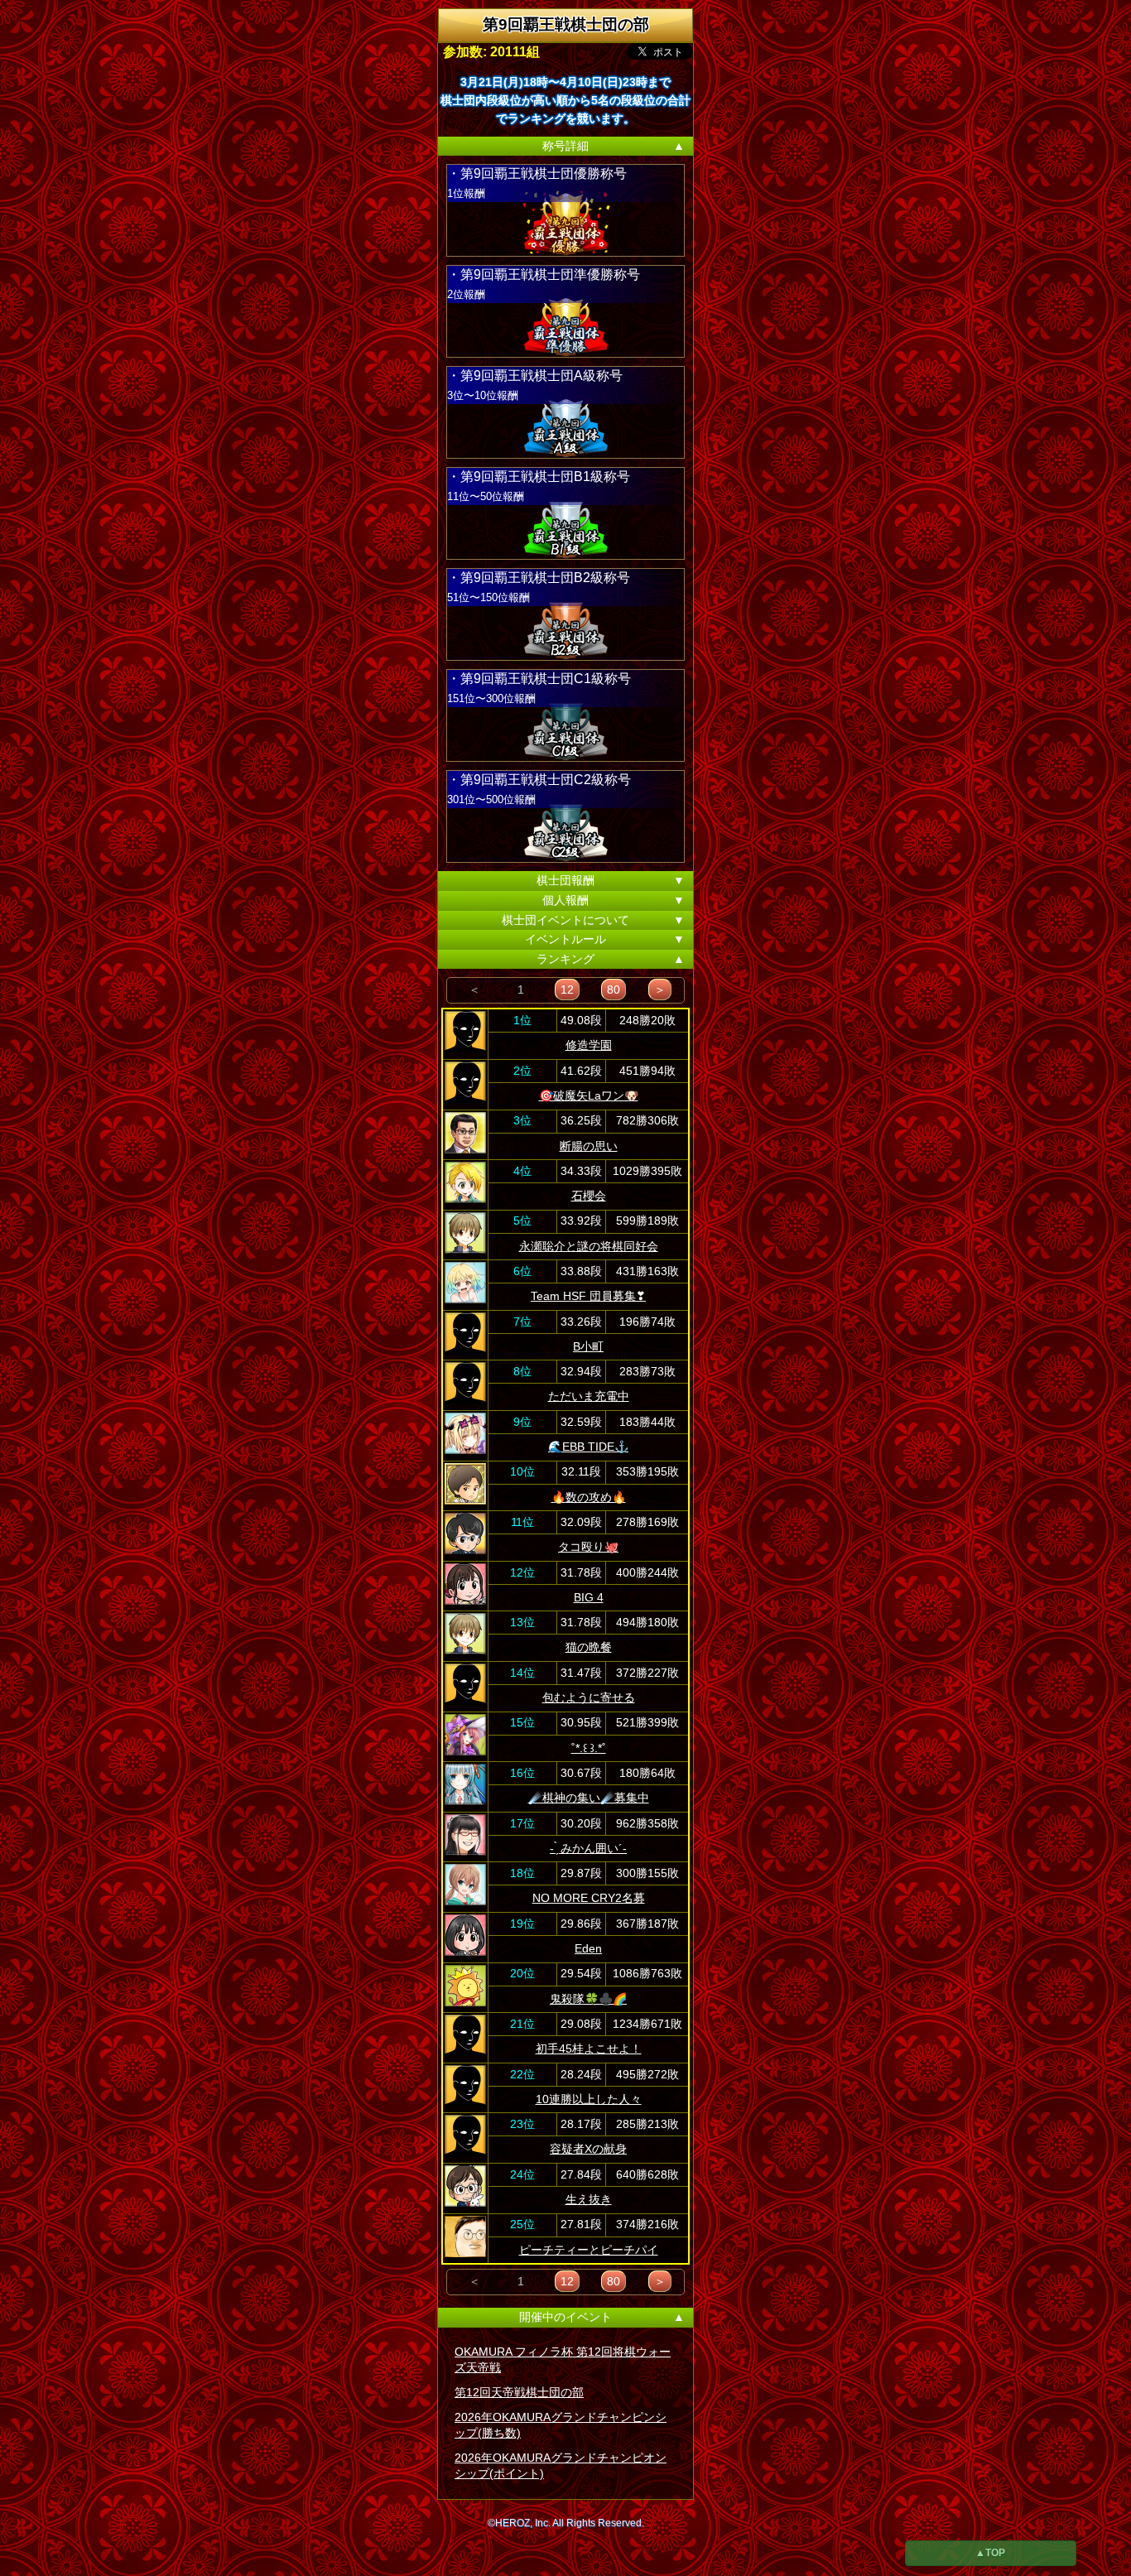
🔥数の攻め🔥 (589, 1497)
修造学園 (589, 1045)
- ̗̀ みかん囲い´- (588, 1848)
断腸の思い (589, 1146)
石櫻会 (589, 1196)
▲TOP (990, 2553)
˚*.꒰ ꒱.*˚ (589, 1748)
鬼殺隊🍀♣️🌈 (588, 1999)
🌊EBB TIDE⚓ (588, 1447)
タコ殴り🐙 (588, 1547)
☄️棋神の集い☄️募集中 (589, 1798)
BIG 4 (589, 1597)
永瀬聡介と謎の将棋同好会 (589, 1246)
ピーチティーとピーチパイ (589, 2250)
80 (614, 989)
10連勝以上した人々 (589, 2099)
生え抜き (589, 2199)
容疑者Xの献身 (588, 2149)
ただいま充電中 (589, 1396)
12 (567, 989)
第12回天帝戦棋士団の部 (519, 2392)
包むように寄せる (589, 1697)
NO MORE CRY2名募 (589, 1898)
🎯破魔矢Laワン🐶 (589, 1095)
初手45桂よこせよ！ (589, 2049)
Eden (588, 1948)
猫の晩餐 (589, 1647)
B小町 (588, 1346)
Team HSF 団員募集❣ (588, 1296)
